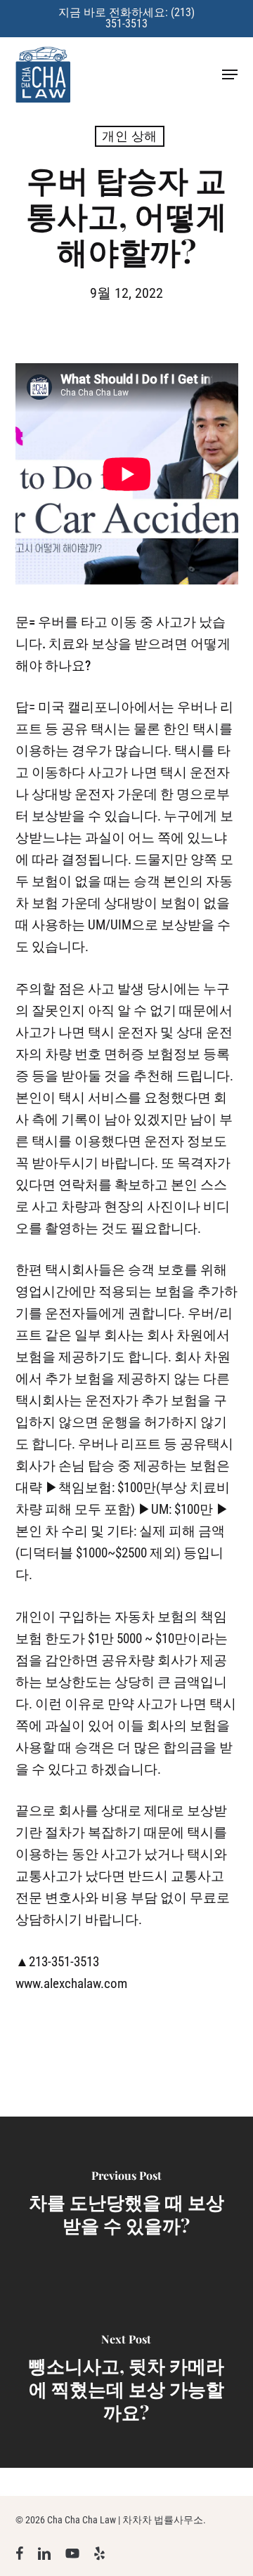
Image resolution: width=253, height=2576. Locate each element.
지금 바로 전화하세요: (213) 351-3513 (126, 18)
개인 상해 (130, 136)
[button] (230, 74)
